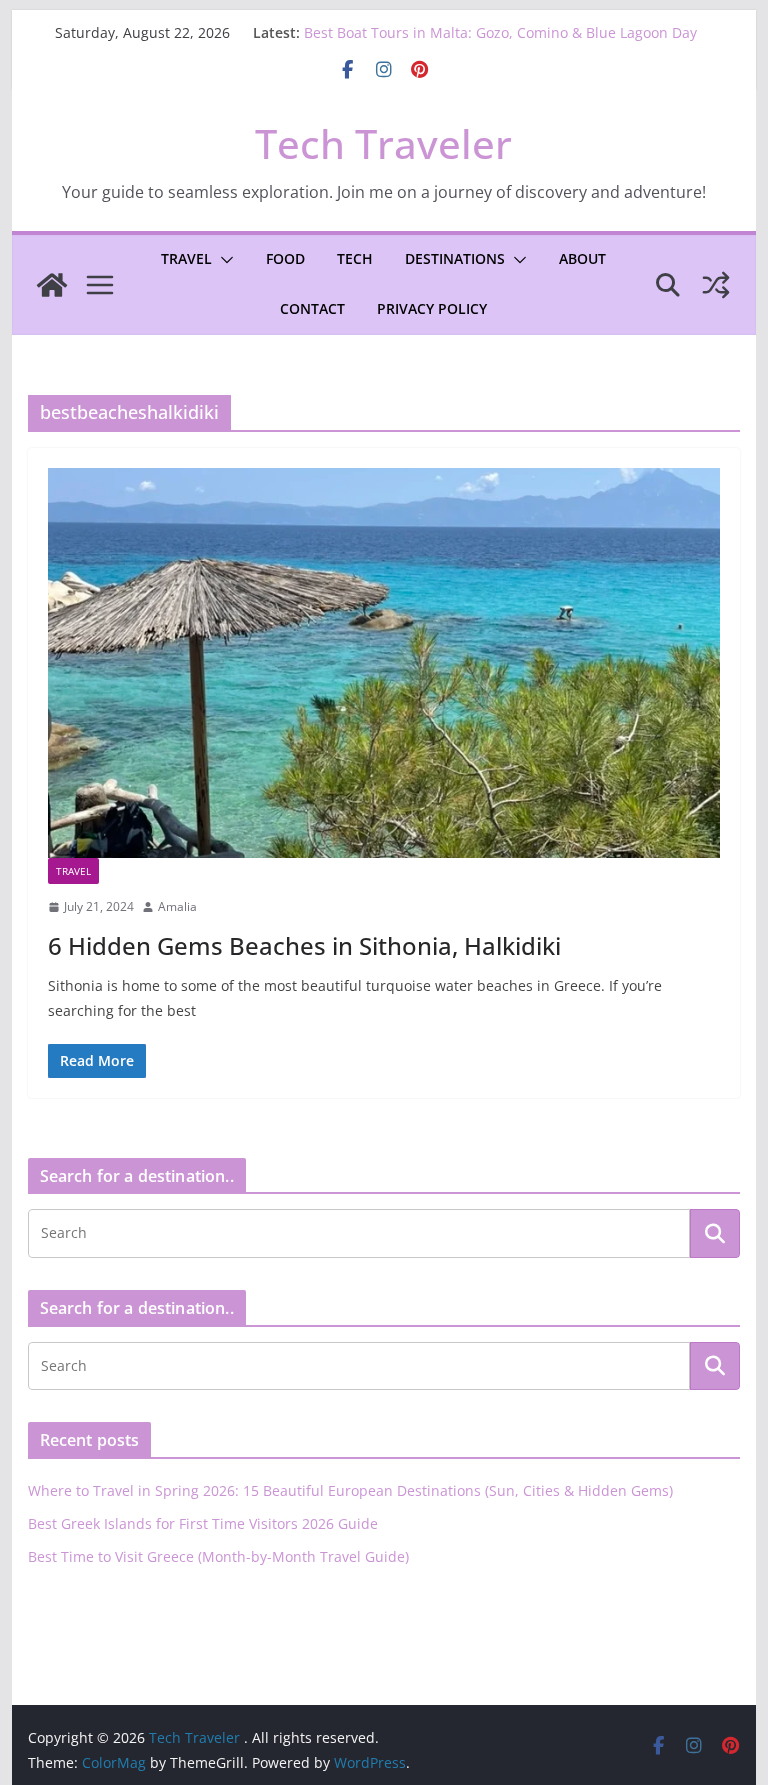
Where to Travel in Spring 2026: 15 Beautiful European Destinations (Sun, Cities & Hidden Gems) (350, 1490)
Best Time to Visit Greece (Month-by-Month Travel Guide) (218, 1556)
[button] (223, 260)
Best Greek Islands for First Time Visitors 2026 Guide (203, 1523)
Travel (186, 258)
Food (285, 258)
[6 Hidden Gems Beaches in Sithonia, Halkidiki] (384, 663)
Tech (355, 258)
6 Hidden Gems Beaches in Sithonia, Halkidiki (304, 945)
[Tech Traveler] (52, 285)
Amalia (177, 906)
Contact (312, 308)
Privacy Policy (432, 308)
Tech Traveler (383, 143)
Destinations (455, 258)
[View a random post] (716, 285)
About (582, 258)
